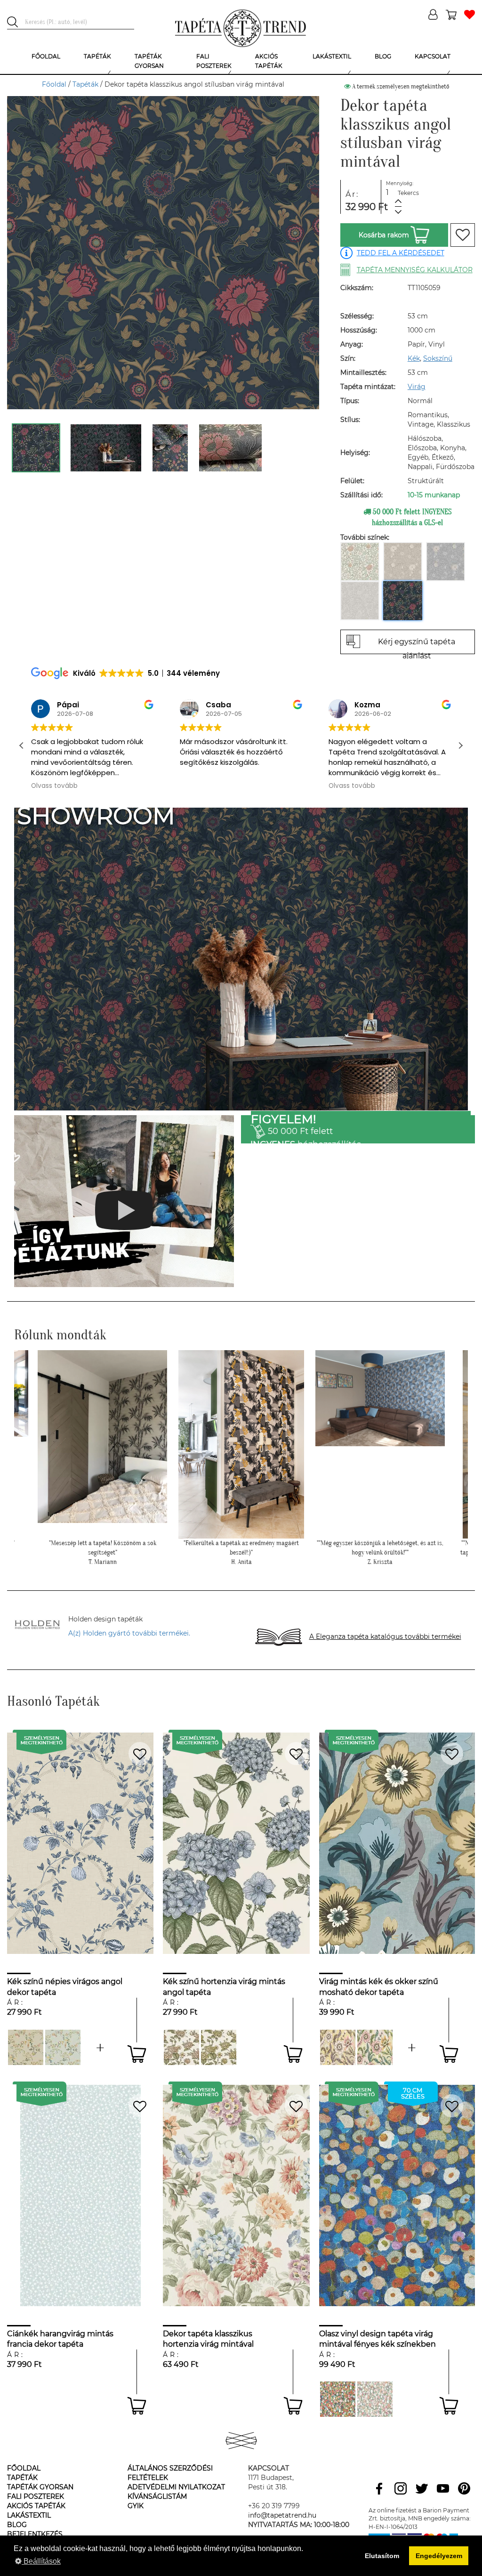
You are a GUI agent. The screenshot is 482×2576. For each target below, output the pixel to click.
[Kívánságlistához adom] (463, 235)
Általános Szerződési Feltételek (170, 2473)
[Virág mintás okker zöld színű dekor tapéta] (219, 2047)
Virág (417, 387)
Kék (414, 358)
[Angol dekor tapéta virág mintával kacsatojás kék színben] (63, 2047)
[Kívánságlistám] (470, 15)
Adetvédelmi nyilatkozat (176, 2487)
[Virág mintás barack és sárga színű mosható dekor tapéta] (338, 2047)
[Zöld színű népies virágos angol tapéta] (100, 2047)
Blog (17, 2525)
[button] (460, 745)
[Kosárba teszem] (137, 2054)
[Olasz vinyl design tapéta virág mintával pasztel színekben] (375, 2399)
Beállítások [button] (41, 2561)
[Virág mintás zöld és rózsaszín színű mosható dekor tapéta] (375, 2047)
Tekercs (408, 193)
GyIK (136, 2506)
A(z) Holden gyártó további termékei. (129, 1633)
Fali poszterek (36, 2496)
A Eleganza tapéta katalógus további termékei (385, 1636)
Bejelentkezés (35, 2534)
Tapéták (85, 84)
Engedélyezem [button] (439, 2556)
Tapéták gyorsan (40, 2487)
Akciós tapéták (36, 2506)
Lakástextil (29, 2515)
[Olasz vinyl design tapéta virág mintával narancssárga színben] (338, 2399)
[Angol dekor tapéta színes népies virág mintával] (26, 2047)
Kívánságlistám (157, 2496)
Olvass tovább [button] (203, 786)
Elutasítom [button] (382, 2556)
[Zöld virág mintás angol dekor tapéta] (181, 2047)
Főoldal (54, 84)
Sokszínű (438, 358)
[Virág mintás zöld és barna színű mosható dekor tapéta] (412, 2047)
